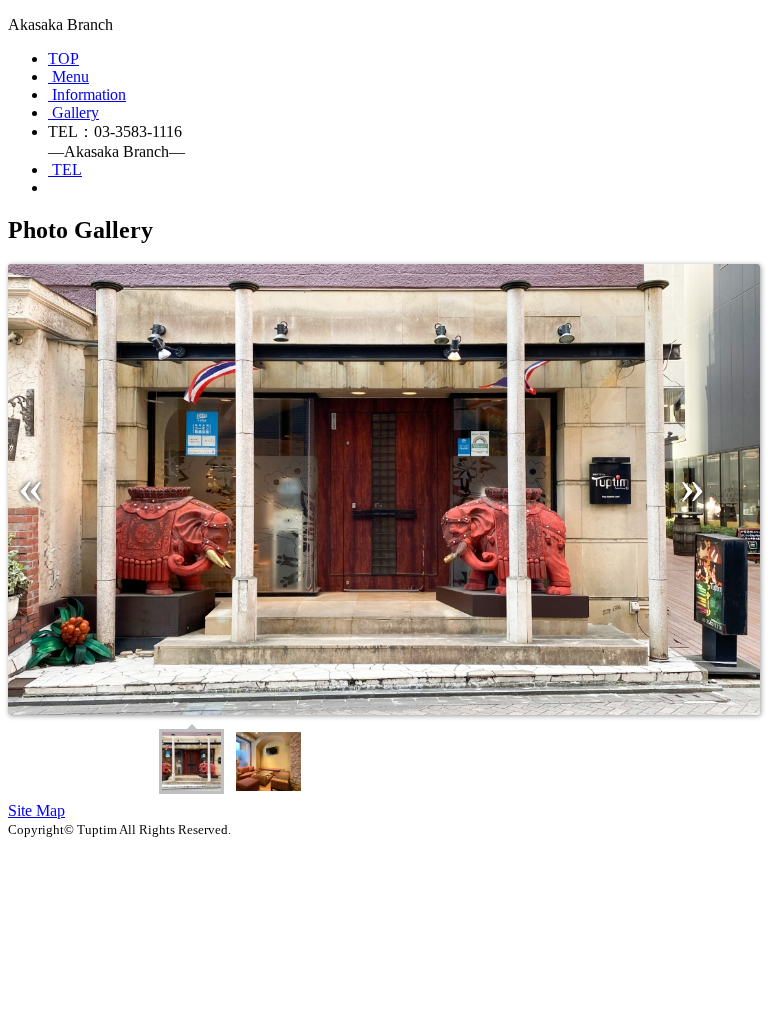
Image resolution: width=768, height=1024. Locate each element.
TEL (67, 169)
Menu (70, 76)
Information (89, 94)
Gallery (75, 112)
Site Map (36, 810)
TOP (63, 58)
